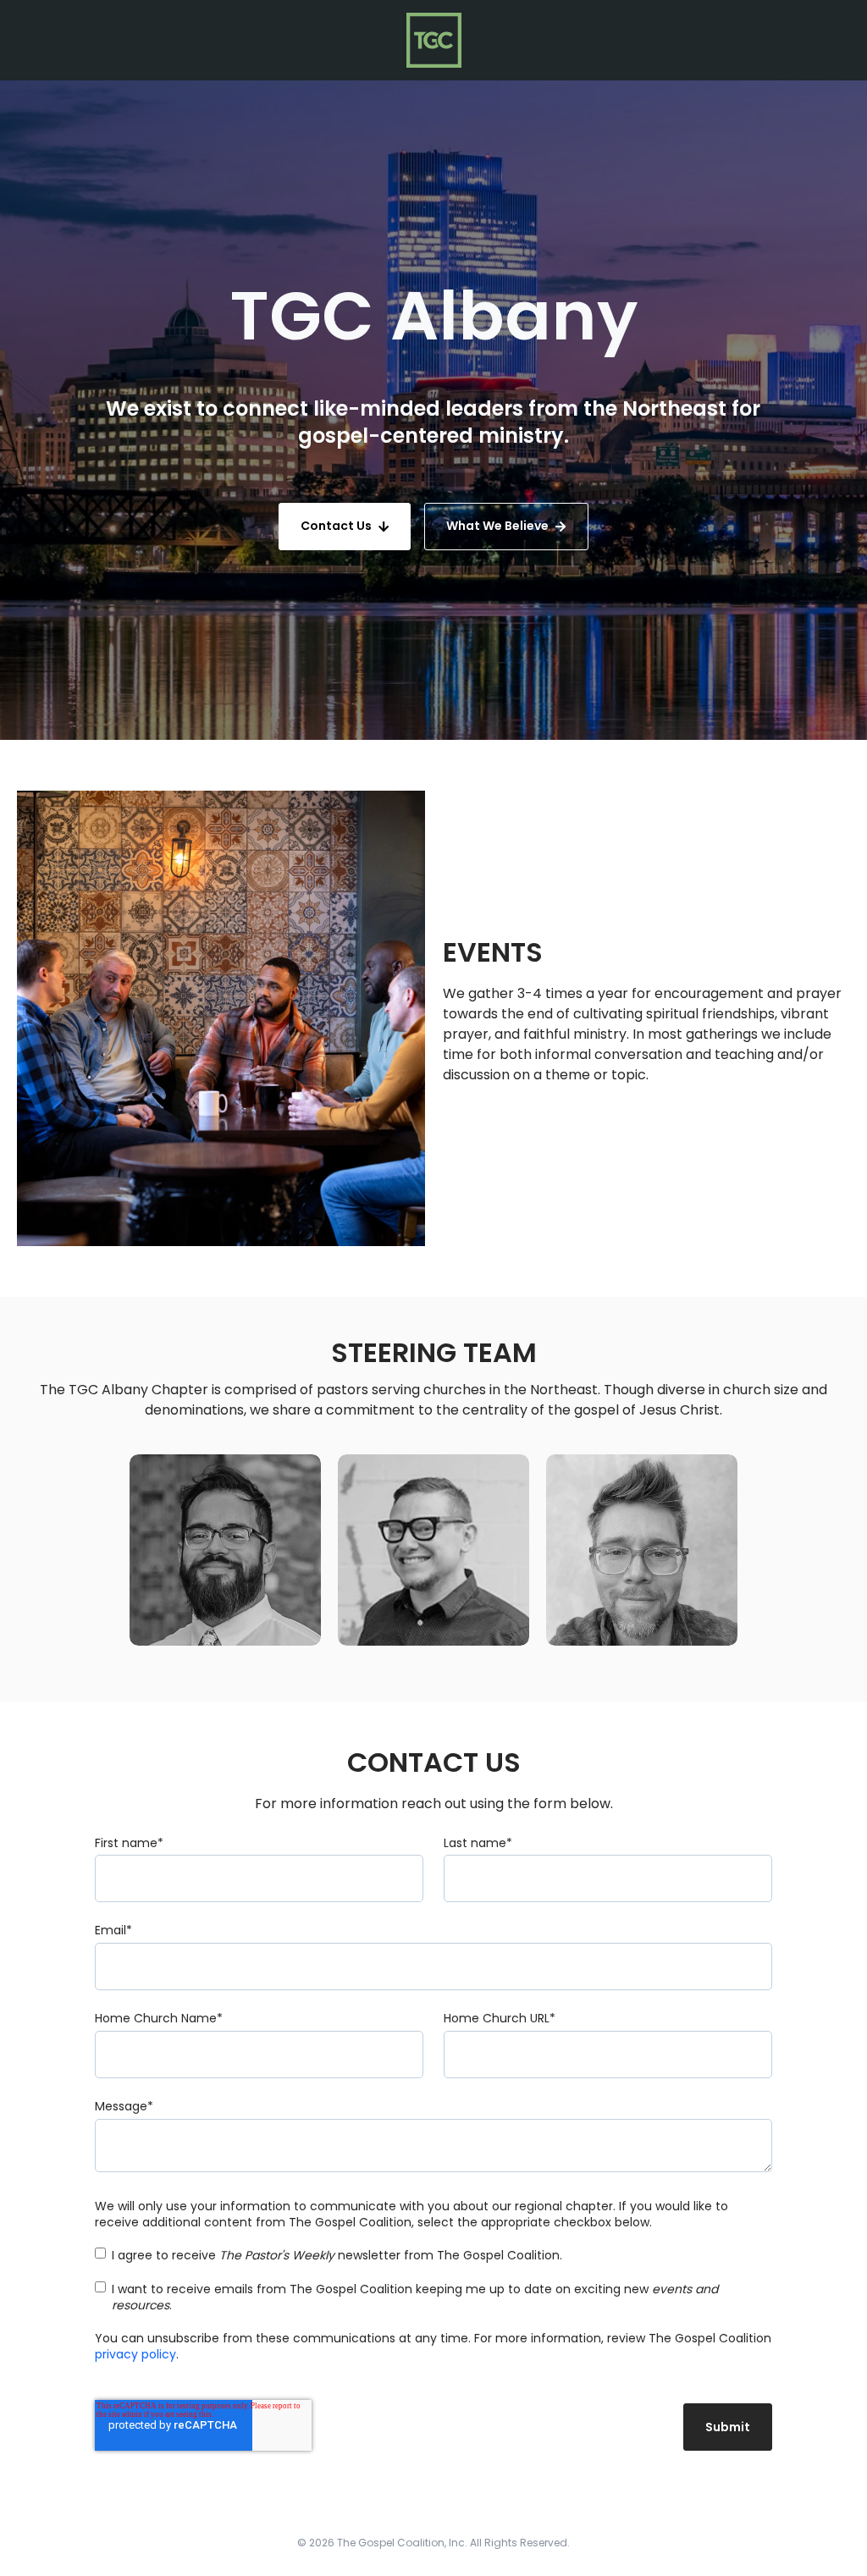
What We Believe (497, 526)
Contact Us (336, 526)
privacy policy (135, 2354)
